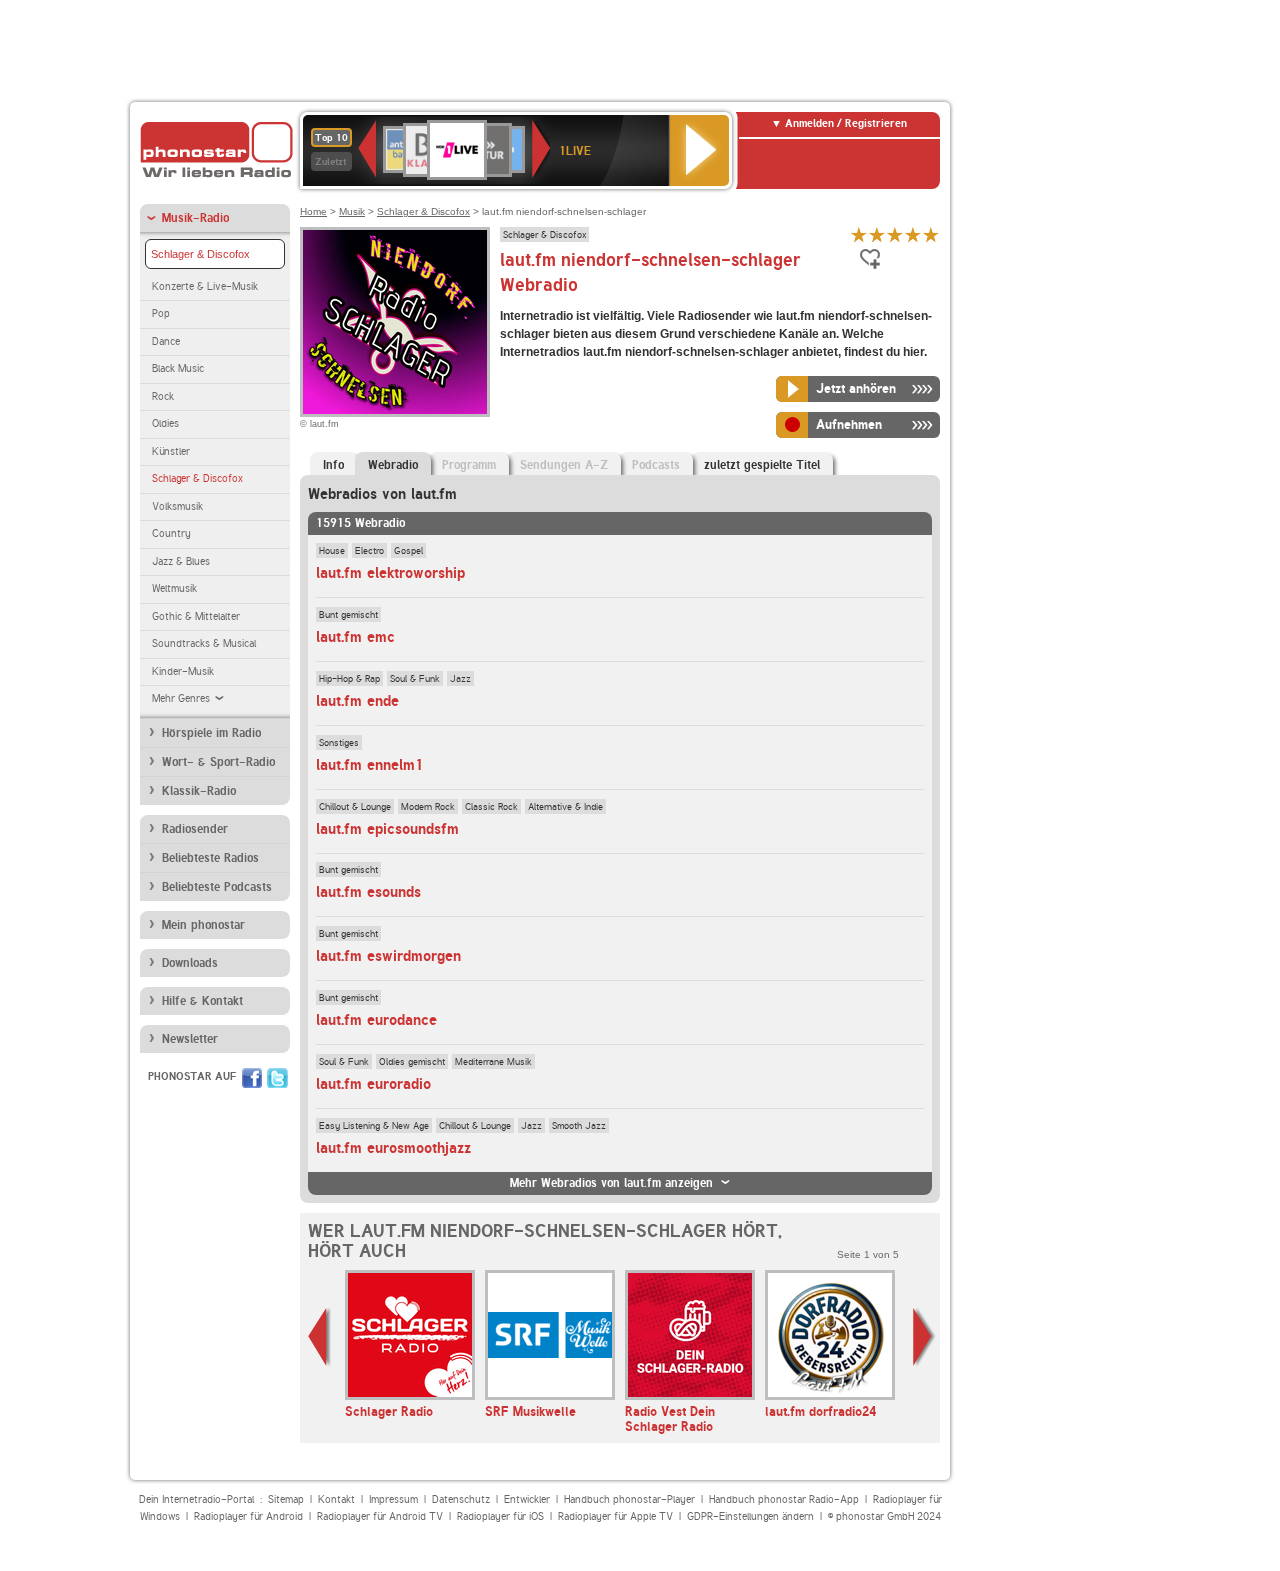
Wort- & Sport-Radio (218, 762)
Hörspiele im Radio (211, 733)
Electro (369, 550)
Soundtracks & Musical (204, 643)
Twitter (277, 1078)
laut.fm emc (355, 637)
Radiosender (195, 829)
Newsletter (190, 1039)
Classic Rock (491, 806)
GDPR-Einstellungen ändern (750, 1516)
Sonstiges (339, 742)
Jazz (460, 678)
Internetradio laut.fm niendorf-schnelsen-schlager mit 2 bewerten (877, 234)
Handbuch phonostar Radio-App (784, 1499)
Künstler (171, 451)
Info (333, 465)
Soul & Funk (415, 678)
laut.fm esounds (368, 892)
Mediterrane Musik (493, 1061)
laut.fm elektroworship (390, 573)
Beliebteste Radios (210, 858)
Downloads (190, 963)
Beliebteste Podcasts (217, 887)
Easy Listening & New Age (374, 1125)
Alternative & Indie (565, 806)
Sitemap (286, 1499)
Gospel (408, 550)
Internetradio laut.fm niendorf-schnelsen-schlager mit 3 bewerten (895, 234)
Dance (166, 341)
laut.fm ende (357, 701)
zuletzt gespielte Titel (762, 465)
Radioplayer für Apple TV (615, 1516)
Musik (352, 211)
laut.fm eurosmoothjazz (393, 1148)
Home (313, 211)
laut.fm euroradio (373, 1084)
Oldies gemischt (412, 1061)
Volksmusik (177, 506)
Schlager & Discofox (200, 254)
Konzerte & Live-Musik (205, 286)
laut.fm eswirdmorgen (388, 956)
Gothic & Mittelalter (196, 616)
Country (171, 533)
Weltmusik (174, 588)
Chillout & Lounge (355, 806)
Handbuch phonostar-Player (629, 1499)
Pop (161, 313)
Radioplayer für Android (248, 1516)
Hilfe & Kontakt (202, 1001)
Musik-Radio (195, 218)
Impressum (393, 1499)
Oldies (165, 423)
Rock (163, 396)
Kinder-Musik (183, 671)
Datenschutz (461, 1499)
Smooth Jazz (579, 1125)
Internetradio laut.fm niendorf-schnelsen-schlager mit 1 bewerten (859, 234)
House (332, 550)
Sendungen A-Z (564, 465)
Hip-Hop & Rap (349, 678)
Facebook (252, 1078)
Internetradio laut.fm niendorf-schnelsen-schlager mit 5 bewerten (931, 234)
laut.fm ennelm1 (370, 765)
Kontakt (336, 1499)
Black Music (178, 368)
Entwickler (527, 1499)
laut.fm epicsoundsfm (387, 829)
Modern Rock (428, 806)
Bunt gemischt (348, 614)
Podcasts (656, 465)
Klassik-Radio (199, 791)
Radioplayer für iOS (500, 1516)
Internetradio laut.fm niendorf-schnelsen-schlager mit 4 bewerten (913, 234)
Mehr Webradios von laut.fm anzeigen (611, 1183)
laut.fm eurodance (376, 1020)
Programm (469, 465)
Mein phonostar (203, 925)
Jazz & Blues (181, 561)
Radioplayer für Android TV (380, 1516)
